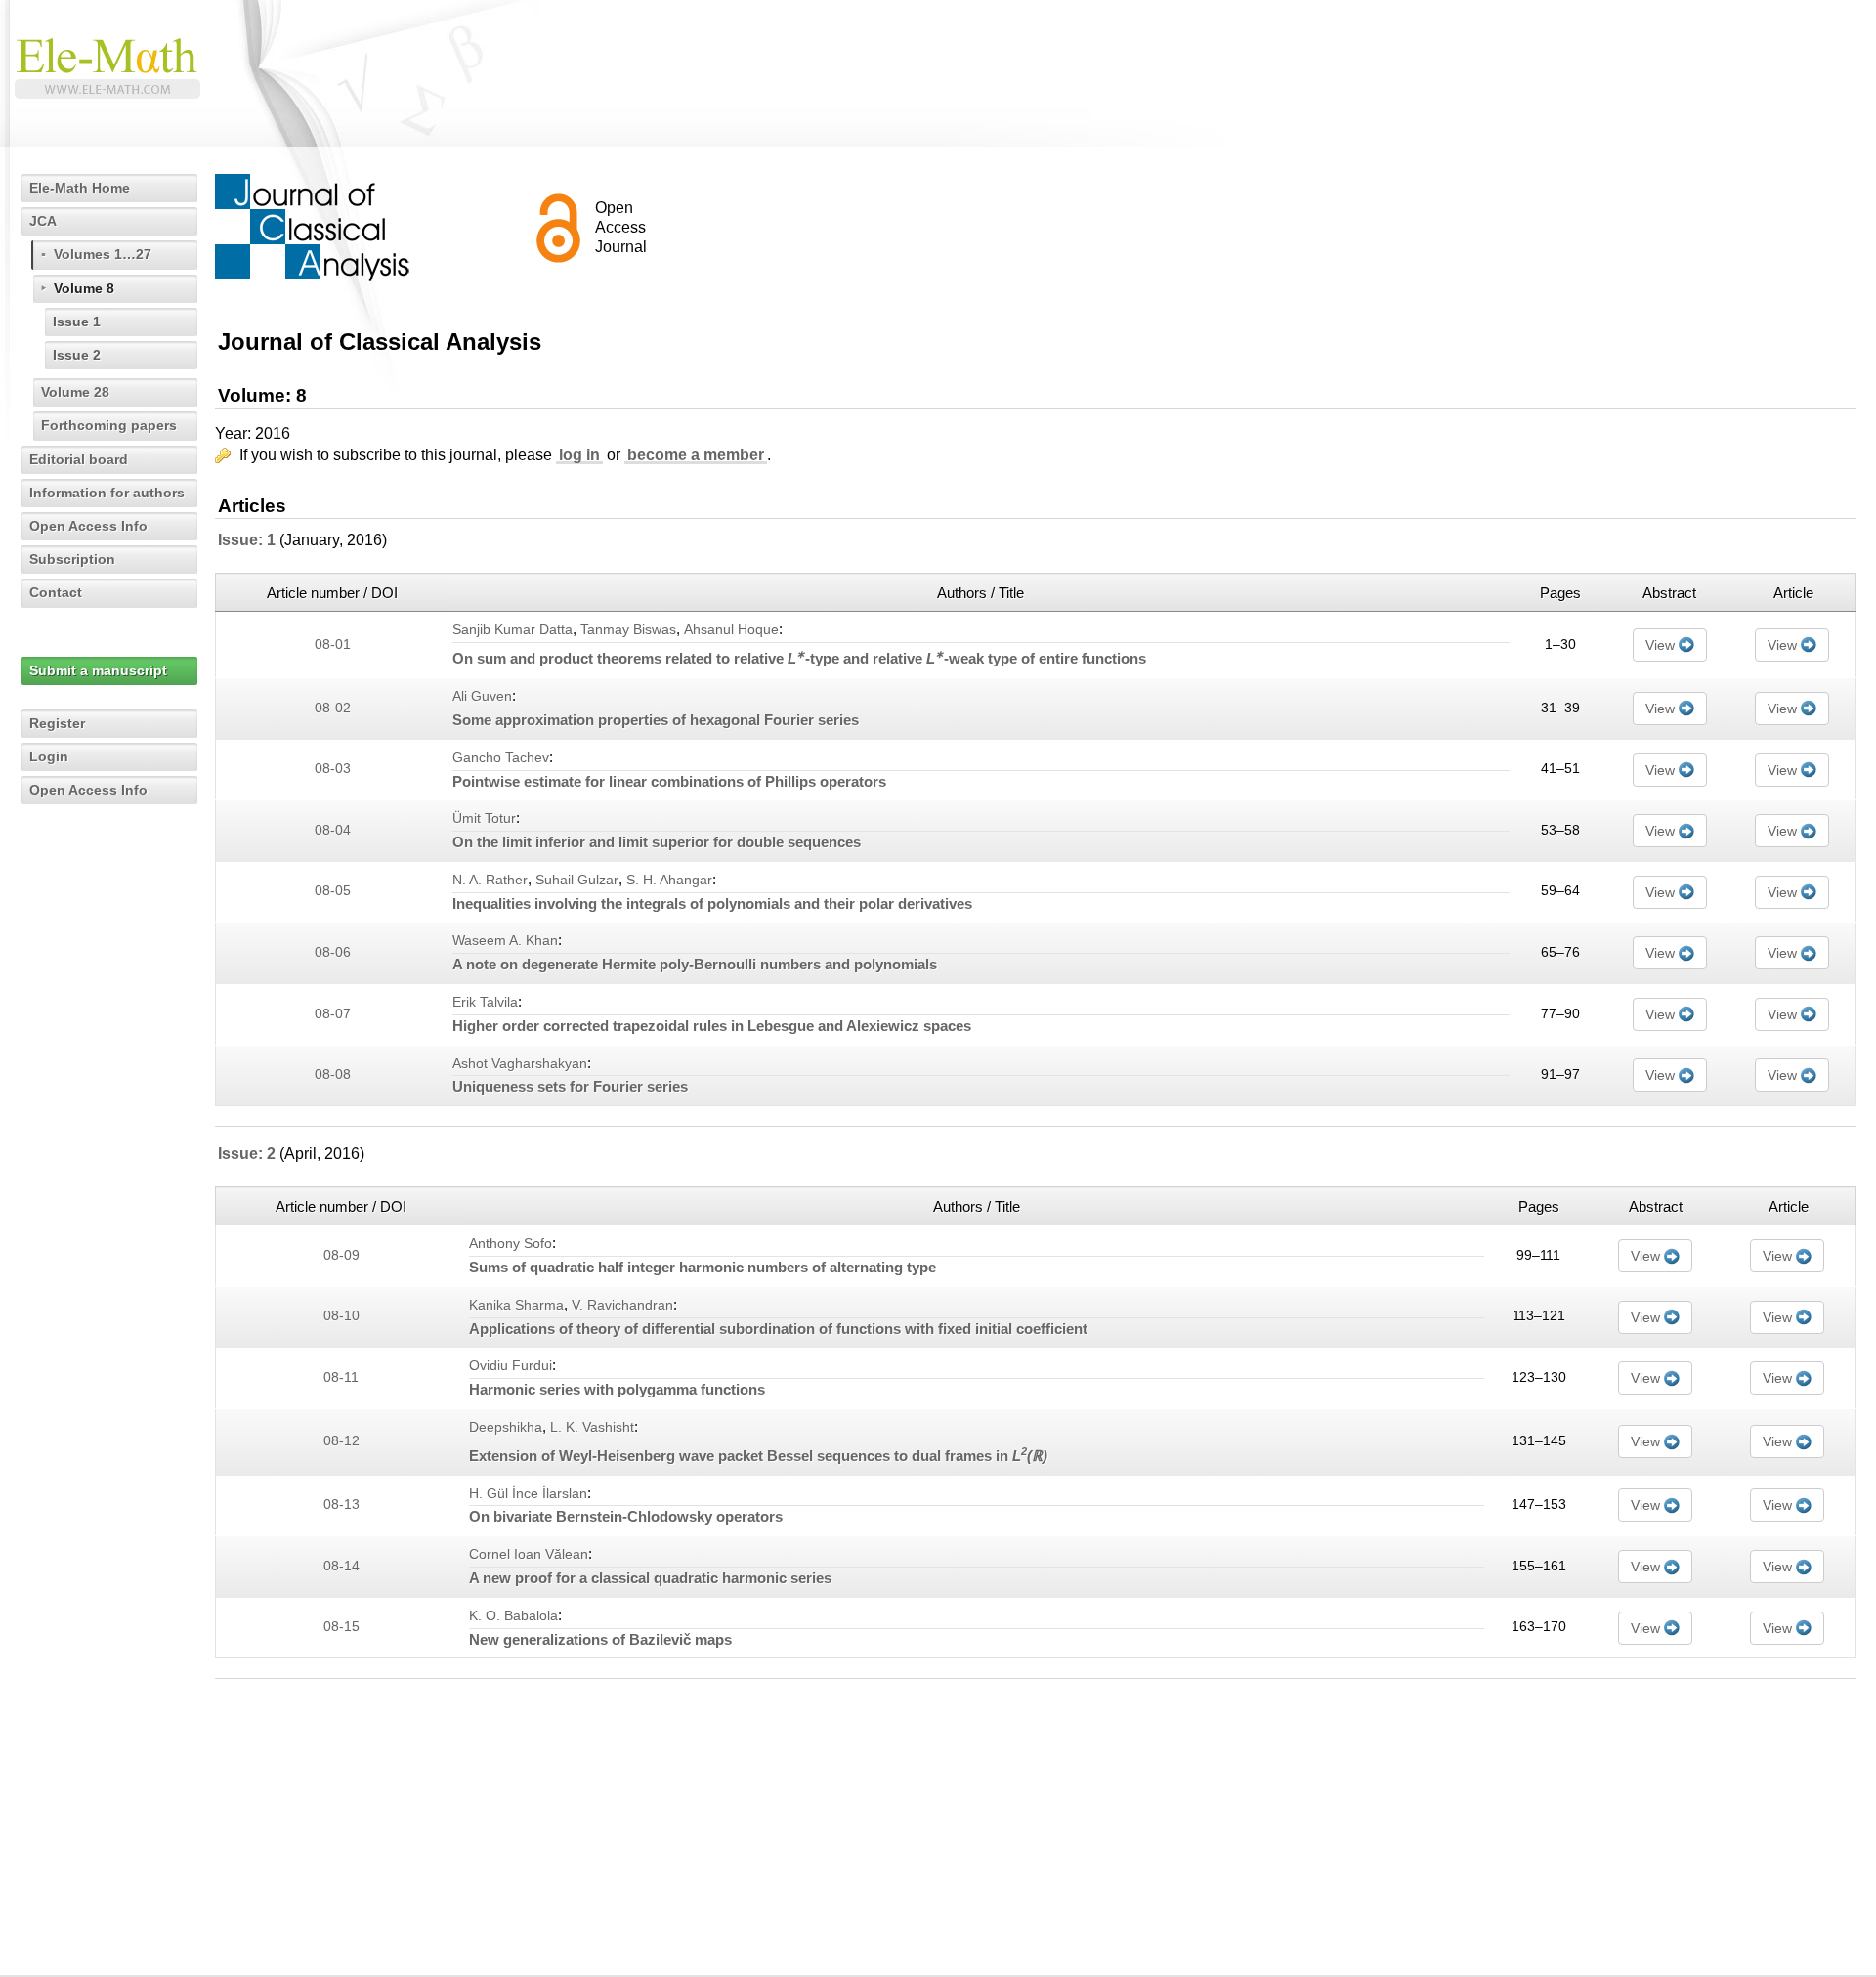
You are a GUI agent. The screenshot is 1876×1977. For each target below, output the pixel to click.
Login (49, 756)
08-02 (333, 708)
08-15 (341, 1627)
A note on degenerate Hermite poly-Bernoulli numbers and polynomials (695, 964)
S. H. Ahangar (669, 880)
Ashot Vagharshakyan (520, 1064)
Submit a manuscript (98, 670)
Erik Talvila (485, 1002)
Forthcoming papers (109, 425)
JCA (43, 221)
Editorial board (79, 459)
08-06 (333, 952)
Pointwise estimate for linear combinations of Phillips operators (669, 781)
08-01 (333, 645)
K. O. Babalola (513, 1616)
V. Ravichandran (622, 1305)
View (1660, 645)
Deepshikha (506, 1427)
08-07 (333, 1014)
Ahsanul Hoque (731, 630)
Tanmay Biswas (628, 630)
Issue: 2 (247, 1154)
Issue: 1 (247, 540)
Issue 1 (77, 322)
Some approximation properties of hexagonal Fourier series (656, 720)
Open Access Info (88, 526)
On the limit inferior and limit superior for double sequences (657, 842)
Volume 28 (75, 392)
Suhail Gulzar (577, 880)
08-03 (333, 769)
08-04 (333, 830)
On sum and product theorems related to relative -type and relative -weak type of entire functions (799, 658)
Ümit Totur (484, 818)
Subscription (72, 559)
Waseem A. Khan (505, 941)
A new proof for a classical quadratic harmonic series (650, 1578)
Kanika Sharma (516, 1305)
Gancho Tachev (501, 758)
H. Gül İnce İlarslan (528, 1494)
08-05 (333, 891)
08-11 (341, 1377)
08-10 (341, 1316)
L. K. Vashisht (592, 1427)
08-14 (341, 1566)
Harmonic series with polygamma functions (617, 1389)
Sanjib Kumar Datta (512, 630)
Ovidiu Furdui (511, 1366)
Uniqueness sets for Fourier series (570, 1086)
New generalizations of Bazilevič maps (600, 1639)
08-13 (341, 1504)
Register (57, 723)
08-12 (341, 1441)
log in (579, 455)
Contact (56, 592)
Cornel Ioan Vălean (529, 1554)
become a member (696, 455)
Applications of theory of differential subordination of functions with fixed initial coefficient (778, 1329)
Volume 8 (84, 288)
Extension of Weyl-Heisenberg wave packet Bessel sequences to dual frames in (758, 1456)
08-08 (333, 1074)
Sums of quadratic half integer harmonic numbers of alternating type (703, 1267)
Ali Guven (482, 696)
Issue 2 (77, 355)
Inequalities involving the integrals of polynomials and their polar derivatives (712, 903)
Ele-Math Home (80, 188)
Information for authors (107, 493)
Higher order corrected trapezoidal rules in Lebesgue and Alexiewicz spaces (712, 1026)
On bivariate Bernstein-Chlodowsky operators (626, 1516)
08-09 (341, 1255)
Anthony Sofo (511, 1244)
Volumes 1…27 (103, 254)
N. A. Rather (490, 880)
